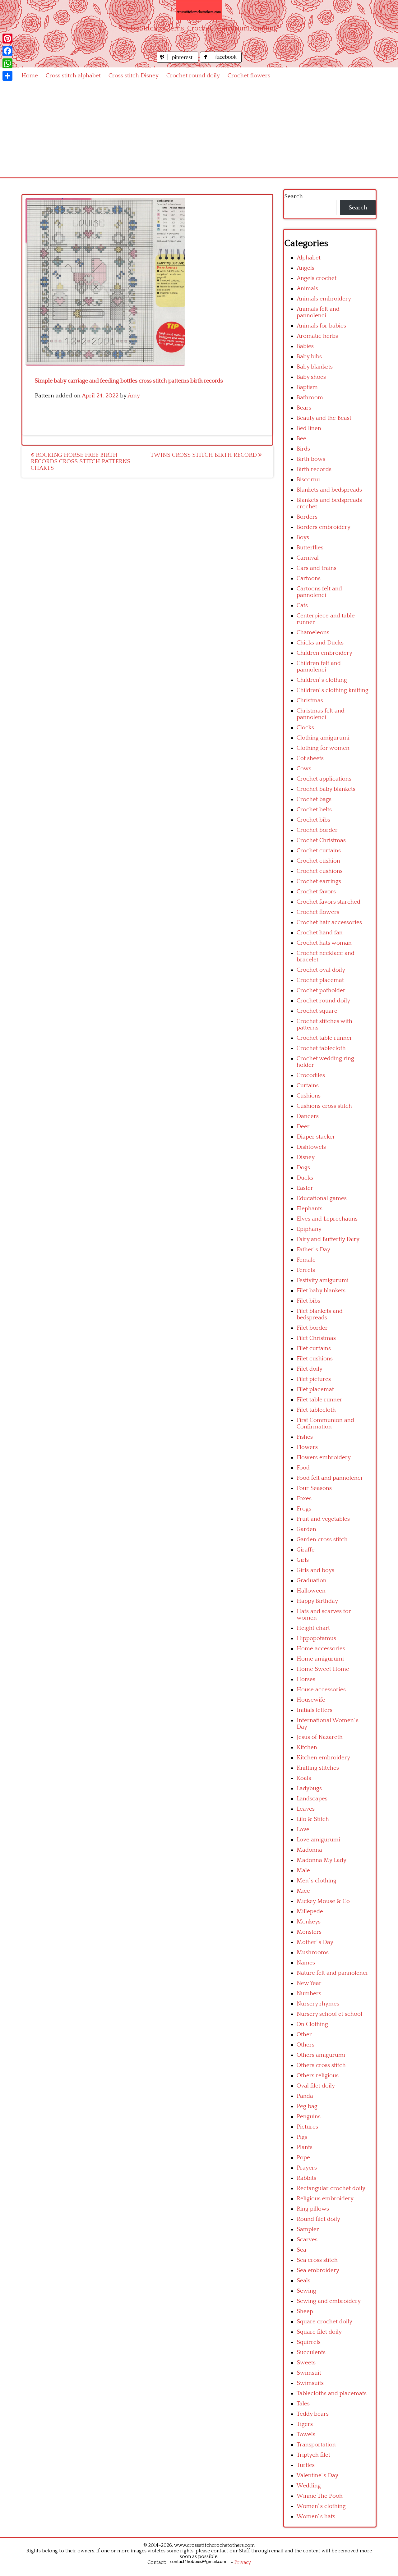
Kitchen (307, 1747)
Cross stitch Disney (134, 76)
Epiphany (309, 1229)
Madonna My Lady (322, 1860)
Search (294, 197)
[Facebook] (7, 51)
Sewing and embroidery (329, 2301)
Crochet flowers (249, 76)
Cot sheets (310, 758)
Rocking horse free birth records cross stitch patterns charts (81, 462)
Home (30, 76)
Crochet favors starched (329, 902)
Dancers (308, 1116)
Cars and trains (317, 568)
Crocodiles (311, 1075)
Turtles (306, 2465)
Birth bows (311, 459)
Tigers (305, 2424)
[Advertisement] (199, 131)
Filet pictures (314, 1379)
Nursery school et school (329, 2014)
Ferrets (306, 1270)
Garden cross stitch (322, 1540)
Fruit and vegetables (323, 1519)
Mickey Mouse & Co (323, 1901)
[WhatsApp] (7, 63)
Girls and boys (315, 1570)
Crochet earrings (319, 881)
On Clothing (312, 2024)
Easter (305, 1188)
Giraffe (306, 1550)
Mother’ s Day (315, 1942)
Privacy (243, 2562)
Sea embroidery (318, 2270)
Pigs (302, 2137)
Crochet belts (314, 810)
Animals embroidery (324, 299)
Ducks (305, 1178)
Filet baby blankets (321, 1291)
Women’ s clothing (321, 2506)
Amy (134, 396)
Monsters (309, 1932)
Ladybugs (309, 1788)
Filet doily (310, 1369)
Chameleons (313, 633)
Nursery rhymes (318, 2004)
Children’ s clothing (322, 680)
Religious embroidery (325, 2199)
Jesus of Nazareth (320, 1737)
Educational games (322, 1198)
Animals (307, 289)
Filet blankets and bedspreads (320, 1314)
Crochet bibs (313, 820)
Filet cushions (315, 1359)
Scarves (307, 2240)
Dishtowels (311, 1147)
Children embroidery (324, 653)
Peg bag (307, 2106)
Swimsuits (310, 2383)
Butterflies (310, 548)
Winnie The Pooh (320, 2496)
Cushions (309, 1096)
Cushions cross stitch (324, 1106)
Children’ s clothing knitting (333, 690)
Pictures (307, 2127)
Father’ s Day (313, 1250)
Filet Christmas (316, 1338)
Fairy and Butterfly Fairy (328, 1239)
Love (303, 1829)
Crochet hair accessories (329, 922)
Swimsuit (309, 2373)
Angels (305, 268)
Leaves (306, 1809)
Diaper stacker (316, 1137)
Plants (305, 2147)
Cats (302, 605)
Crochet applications (324, 779)
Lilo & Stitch (313, 1819)
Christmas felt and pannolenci (321, 714)
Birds (303, 449)
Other (304, 2035)
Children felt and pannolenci (319, 667)
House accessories (321, 1690)
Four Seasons (314, 1488)
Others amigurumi (321, 2055)
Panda (305, 2096)
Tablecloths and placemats (332, 2393)
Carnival (308, 558)
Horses (306, 1679)
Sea (301, 2250)
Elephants (310, 1209)
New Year (309, 1983)
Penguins (309, 2117)
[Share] (7, 76)
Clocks (305, 728)
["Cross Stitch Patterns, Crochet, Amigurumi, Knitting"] (199, 10)
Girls (303, 1560)
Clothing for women (323, 748)
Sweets (306, 2363)
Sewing (306, 2291)
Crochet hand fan (320, 933)
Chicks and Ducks (320, 643)
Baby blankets (315, 367)
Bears (304, 408)
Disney (306, 1157)
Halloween (311, 1591)
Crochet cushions (320, 871)
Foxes (304, 1499)
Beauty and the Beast (324, 418)
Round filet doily (318, 2219)
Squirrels (309, 2342)
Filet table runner (319, 1400)
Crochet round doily (193, 76)
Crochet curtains (319, 851)
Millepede (310, 1911)
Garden (306, 1529)
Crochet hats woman (324, 943)
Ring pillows (313, 2209)
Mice (303, 1891)
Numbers (309, 1994)
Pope (303, 2158)
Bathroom (310, 398)
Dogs (303, 1168)
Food (303, 1468)
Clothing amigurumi (323, 738)
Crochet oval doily (321, 970)
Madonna (309, 1850)
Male (303, 1870)
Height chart (313, 1628)
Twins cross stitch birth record (204, 455)
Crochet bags (314, 799)
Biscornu (308, 480)
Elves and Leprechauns (327, 1219)
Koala (304, 1778)
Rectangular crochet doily (331, 2188)
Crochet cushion (318, 861)
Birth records (314, 469)
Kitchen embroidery (323, 1758)
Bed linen (309, 428)
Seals (303, 2281)
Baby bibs (309, 357)
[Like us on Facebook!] (221, 61)
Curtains (308, 1086)
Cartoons (309, 578)
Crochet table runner (324, 1038)
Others (305, 2045)
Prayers (307, 2168)
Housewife (311, 1700)
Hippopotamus (316, 1638)
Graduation (312, 1581)
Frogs (304, 1509)
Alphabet (309, 258)
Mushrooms (313, 1953)
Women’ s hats (316, 2516)
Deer (303, 1127)
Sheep (305, 2311)
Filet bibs (308, 1301)
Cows (304, 769)
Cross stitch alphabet (73, 76)
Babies (305, 346)
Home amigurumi (320, 1659)
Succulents (311, 2352)
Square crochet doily (324, 2322)
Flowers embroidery (324, 1458)
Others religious (318, 2076)
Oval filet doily (316, 2086)
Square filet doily (319, 2332)
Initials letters (315, 1710)
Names (306, 1963)
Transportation (316, 2445)
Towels (306, 2434)
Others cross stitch (321, 2065)
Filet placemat (315, 1389)
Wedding (309, 2486)
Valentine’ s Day (317, 2475)
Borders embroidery (324, 527)
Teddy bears (313, 2414)
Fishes (305, 1437)
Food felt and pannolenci (329, 1478)
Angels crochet (317, 278)
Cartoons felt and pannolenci (319, 592)
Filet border (312, 1328)
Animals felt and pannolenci (318, 312)
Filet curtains (314, 1348)
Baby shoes (311, 377)
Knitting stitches (318, 1768)
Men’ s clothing (317, 1881)
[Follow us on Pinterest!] (178, 61)
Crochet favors (316, 892)
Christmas (310, 701)
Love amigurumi (318, 1840)
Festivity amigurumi (323, 1280)
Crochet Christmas (321, 840)
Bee (301, 439)
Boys (303, 537)
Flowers (307, 1447)
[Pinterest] (7, 39)
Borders (307, 517)
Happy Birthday (317, 1601)
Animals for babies (321, 326)
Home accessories (321, 1649)
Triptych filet (313, 2455)
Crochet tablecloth (321, 1048)
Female (306, 1260)
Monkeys (309, 1922)
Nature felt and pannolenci (332, 1973)
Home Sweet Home (323, 1669)
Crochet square (317, 1011)
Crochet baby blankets (326, 789)
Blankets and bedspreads (329, 490)
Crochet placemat (320, 980)
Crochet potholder (321, 990)
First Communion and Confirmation (325, 1423)
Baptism (307, 387)
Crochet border (317, 830)
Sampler (308, 2229)
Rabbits (306, 2178)
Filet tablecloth (316, 1410)
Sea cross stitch (317, 2260)
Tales (303, 2404)
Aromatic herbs (317, 336)
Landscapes (312, 1799)
